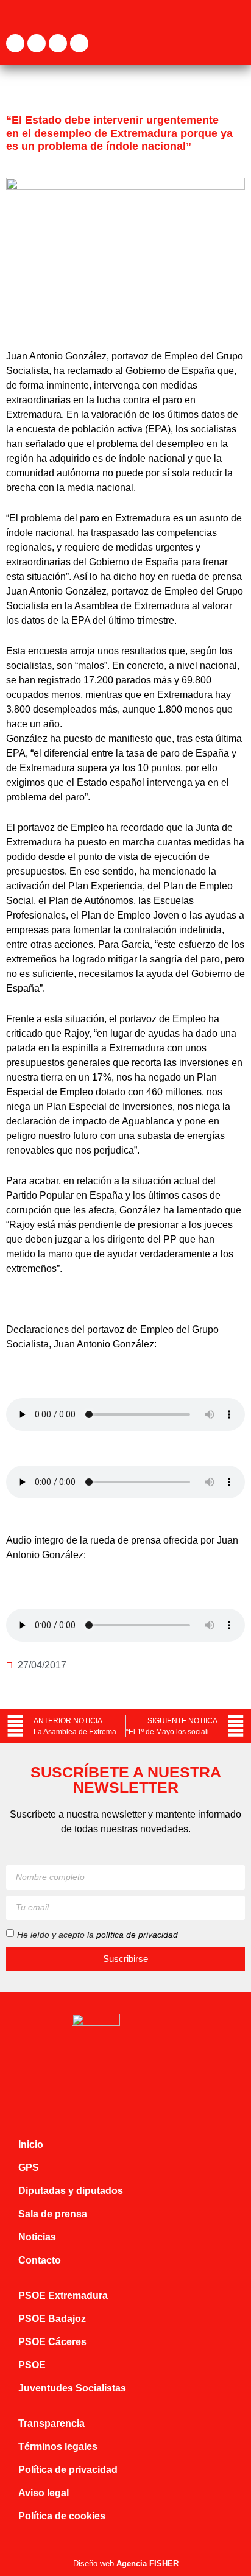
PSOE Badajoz (52, 2319)
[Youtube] (79, 43)
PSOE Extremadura (63, 2295)
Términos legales (58, 2447)
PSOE (32, 2365)
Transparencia (51, 2423)
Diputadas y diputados (71, 2191)
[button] (236, 43)
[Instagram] (58, 43)
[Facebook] (15, 43)
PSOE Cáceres (52, 2342)
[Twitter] (37, 43)
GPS (29, 2168)
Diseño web (126, 2564)
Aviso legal (44, 2493)
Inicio (31, 2144)
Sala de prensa (53, 2214)
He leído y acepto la (97, 1935)
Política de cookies (62, 2516)
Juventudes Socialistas (72, 2388)
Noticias (37, 2237)
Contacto (40, 2260)
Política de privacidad (68, 2470)
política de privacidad (137, 1935)
